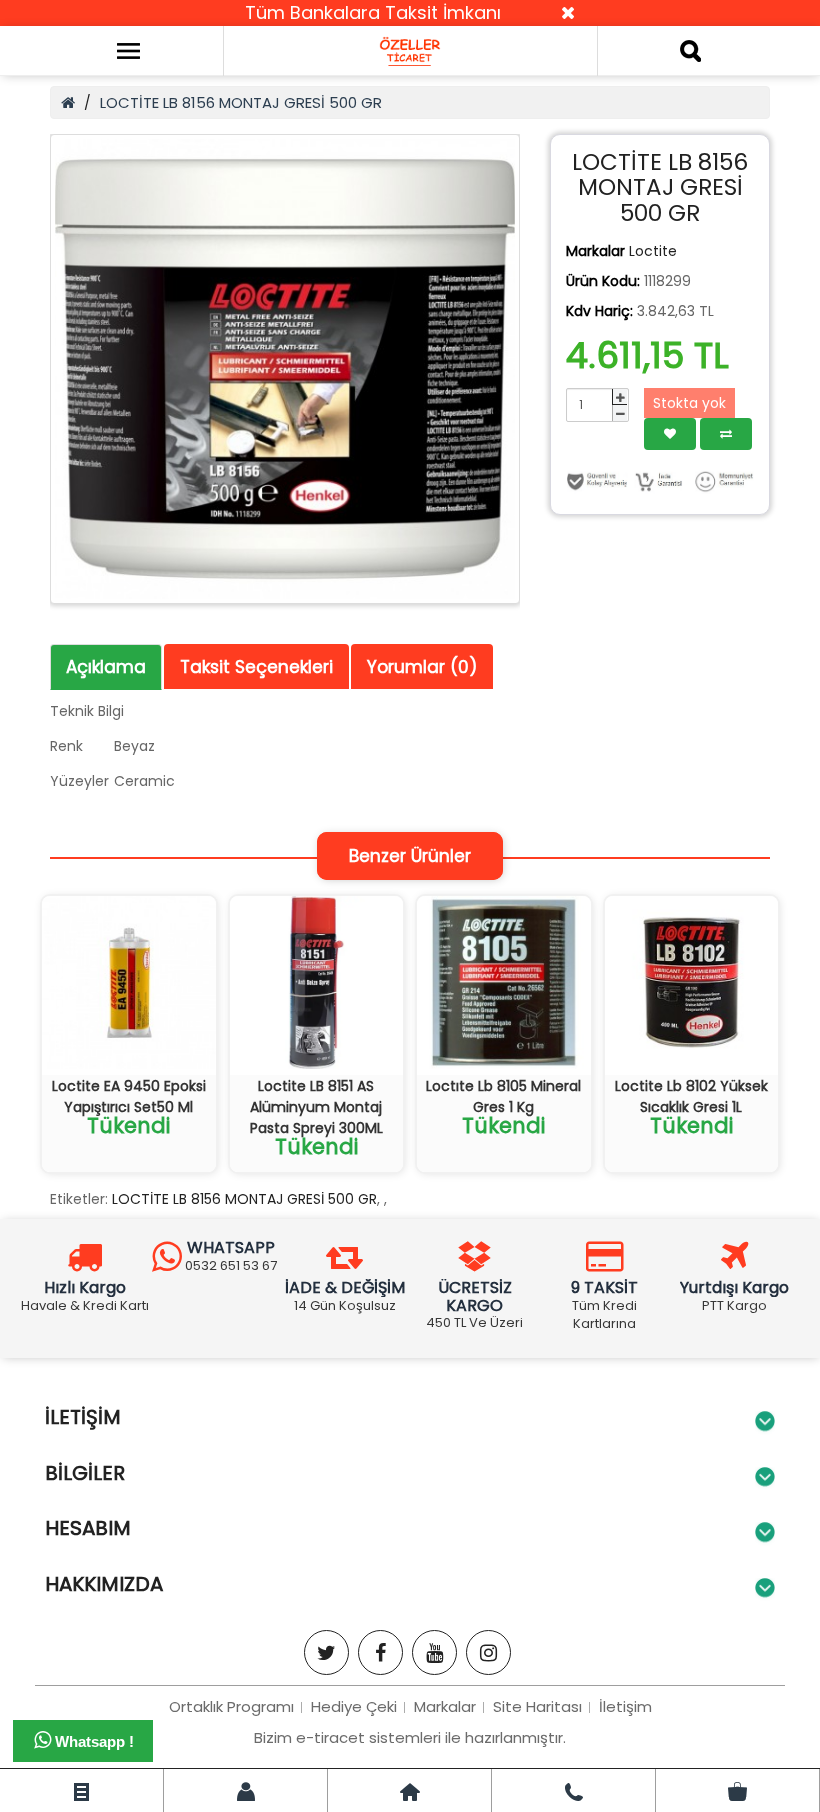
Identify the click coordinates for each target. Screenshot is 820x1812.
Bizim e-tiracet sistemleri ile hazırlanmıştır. (410, 1737)
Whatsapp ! (92, 1741)
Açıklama (106, 667)
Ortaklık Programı (231, 1706)
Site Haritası (537, 1706)
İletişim (625, 1706)
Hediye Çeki (354, 1706)
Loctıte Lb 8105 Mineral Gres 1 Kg (503, 1096)
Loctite (653, 251)
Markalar (445, 1706)
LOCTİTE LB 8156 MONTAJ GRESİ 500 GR (241, 102)
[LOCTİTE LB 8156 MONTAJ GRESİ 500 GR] (285, 369)
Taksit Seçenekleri (256, 667)
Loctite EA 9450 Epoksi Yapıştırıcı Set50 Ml (129, 1096)
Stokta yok (689, 403)
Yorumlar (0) (422, 667)
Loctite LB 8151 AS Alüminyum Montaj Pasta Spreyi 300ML (316, 1107)
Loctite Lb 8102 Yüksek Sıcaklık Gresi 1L (691, 1096)
